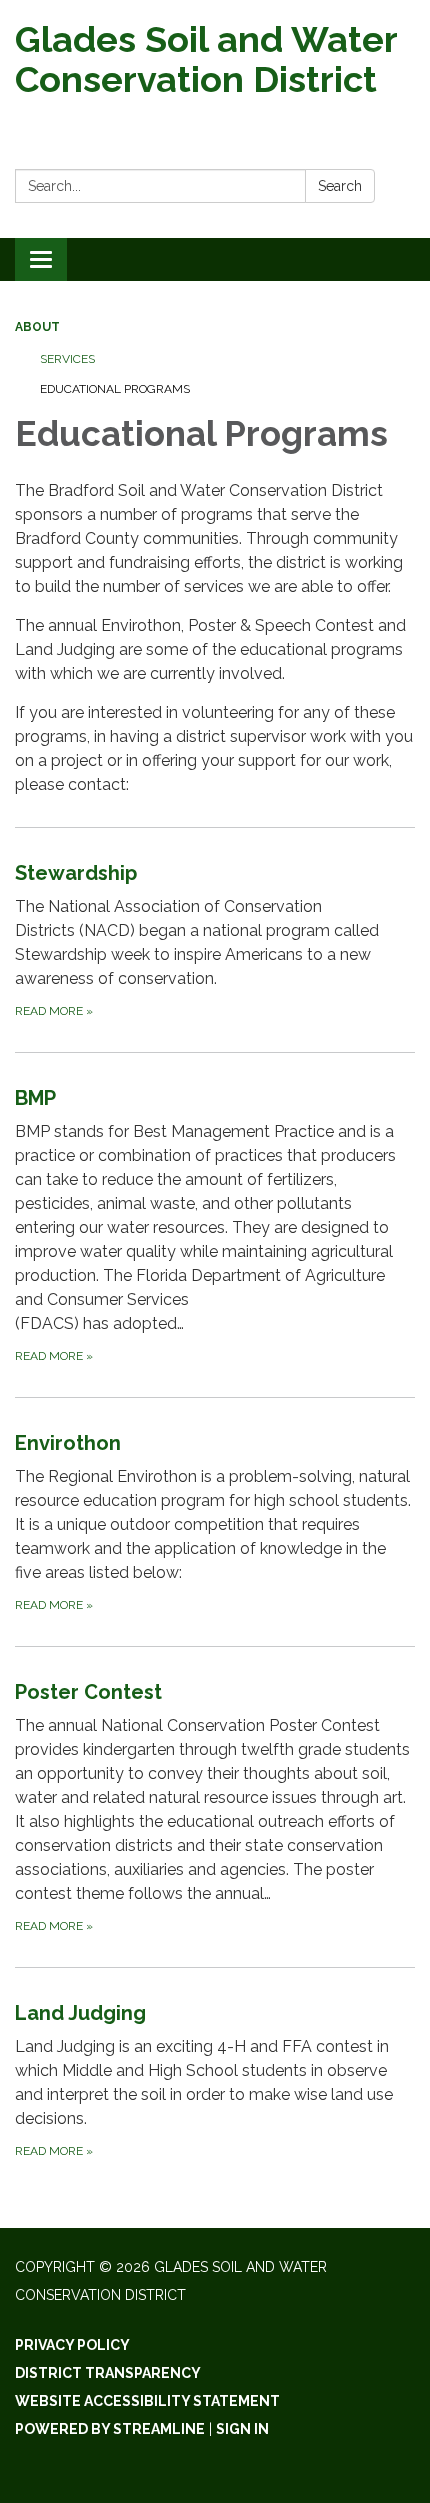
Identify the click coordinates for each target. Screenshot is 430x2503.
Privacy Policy (72, 2345)
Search (340, 186)
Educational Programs (115, 389)
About (37, 327)
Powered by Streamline (110, 2429)
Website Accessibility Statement (147, 2401)
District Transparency (108, 2373)
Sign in (242, 2429)
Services (67, 359)
